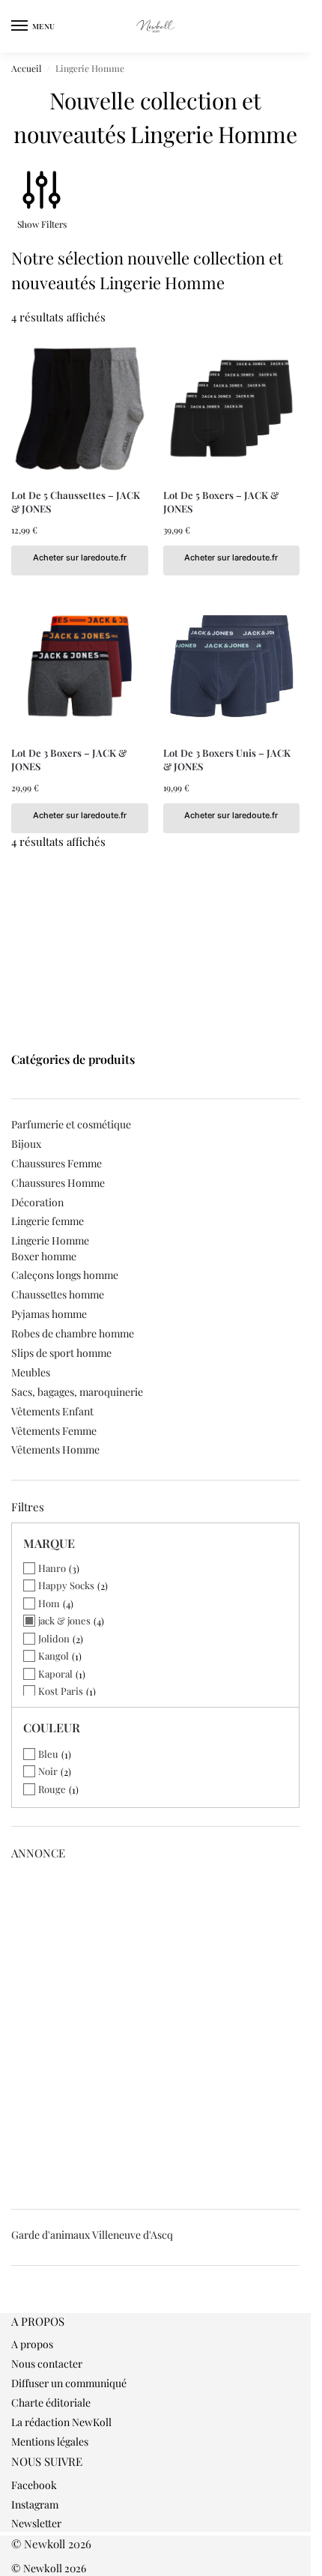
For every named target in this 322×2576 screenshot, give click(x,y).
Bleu (48, 1754)
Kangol (54, 1656)
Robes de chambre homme (73, 1333)
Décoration (37, 1202)
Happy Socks (66, 1585)
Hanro (52, 1568)
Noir (48, 1771)
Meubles (31, 1372)
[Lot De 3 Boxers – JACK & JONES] (80, 666)
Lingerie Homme (50, 1240)
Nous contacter (47, 2364)
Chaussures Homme (58, 1183)
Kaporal (55, 1674)
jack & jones (64, 1620)
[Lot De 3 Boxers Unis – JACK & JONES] (232, 666)
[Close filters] (16, 2305)
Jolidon (54, 1638)
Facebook (34, 2485)
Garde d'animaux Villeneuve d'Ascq (92, 2235)
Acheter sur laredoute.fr (80, 557)
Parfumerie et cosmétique (71, 1124)
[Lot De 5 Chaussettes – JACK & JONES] (80, 409)
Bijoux (26, 1144)
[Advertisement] (161, 2030)
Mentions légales (50, 2442)
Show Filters (42, 224)
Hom (49, 1603)
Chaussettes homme (58, 1294)
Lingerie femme (48, 1221)
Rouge (52, 1789)
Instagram (35, 2504)
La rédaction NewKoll (61, 2422)
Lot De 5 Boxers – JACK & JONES (221, 502)
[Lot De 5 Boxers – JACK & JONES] (232, 409)
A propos (32, 2344)
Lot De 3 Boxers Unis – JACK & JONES (227, 759)
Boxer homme (44, 1256)
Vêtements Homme (55, 1449)
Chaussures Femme (57, 1163)
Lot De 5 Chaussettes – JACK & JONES (76, 502)
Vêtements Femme (54, 1431)
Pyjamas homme (49, 1314)
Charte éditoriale (51, 2403)
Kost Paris (61, 1691)
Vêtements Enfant (52, 1411)
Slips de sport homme (61, 1353)
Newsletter (36, 2523)
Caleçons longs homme (65, 1275)
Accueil (26, 68)
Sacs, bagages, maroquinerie (77, 1392)
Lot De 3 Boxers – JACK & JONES (69, 759)
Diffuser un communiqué (69, 2383)
